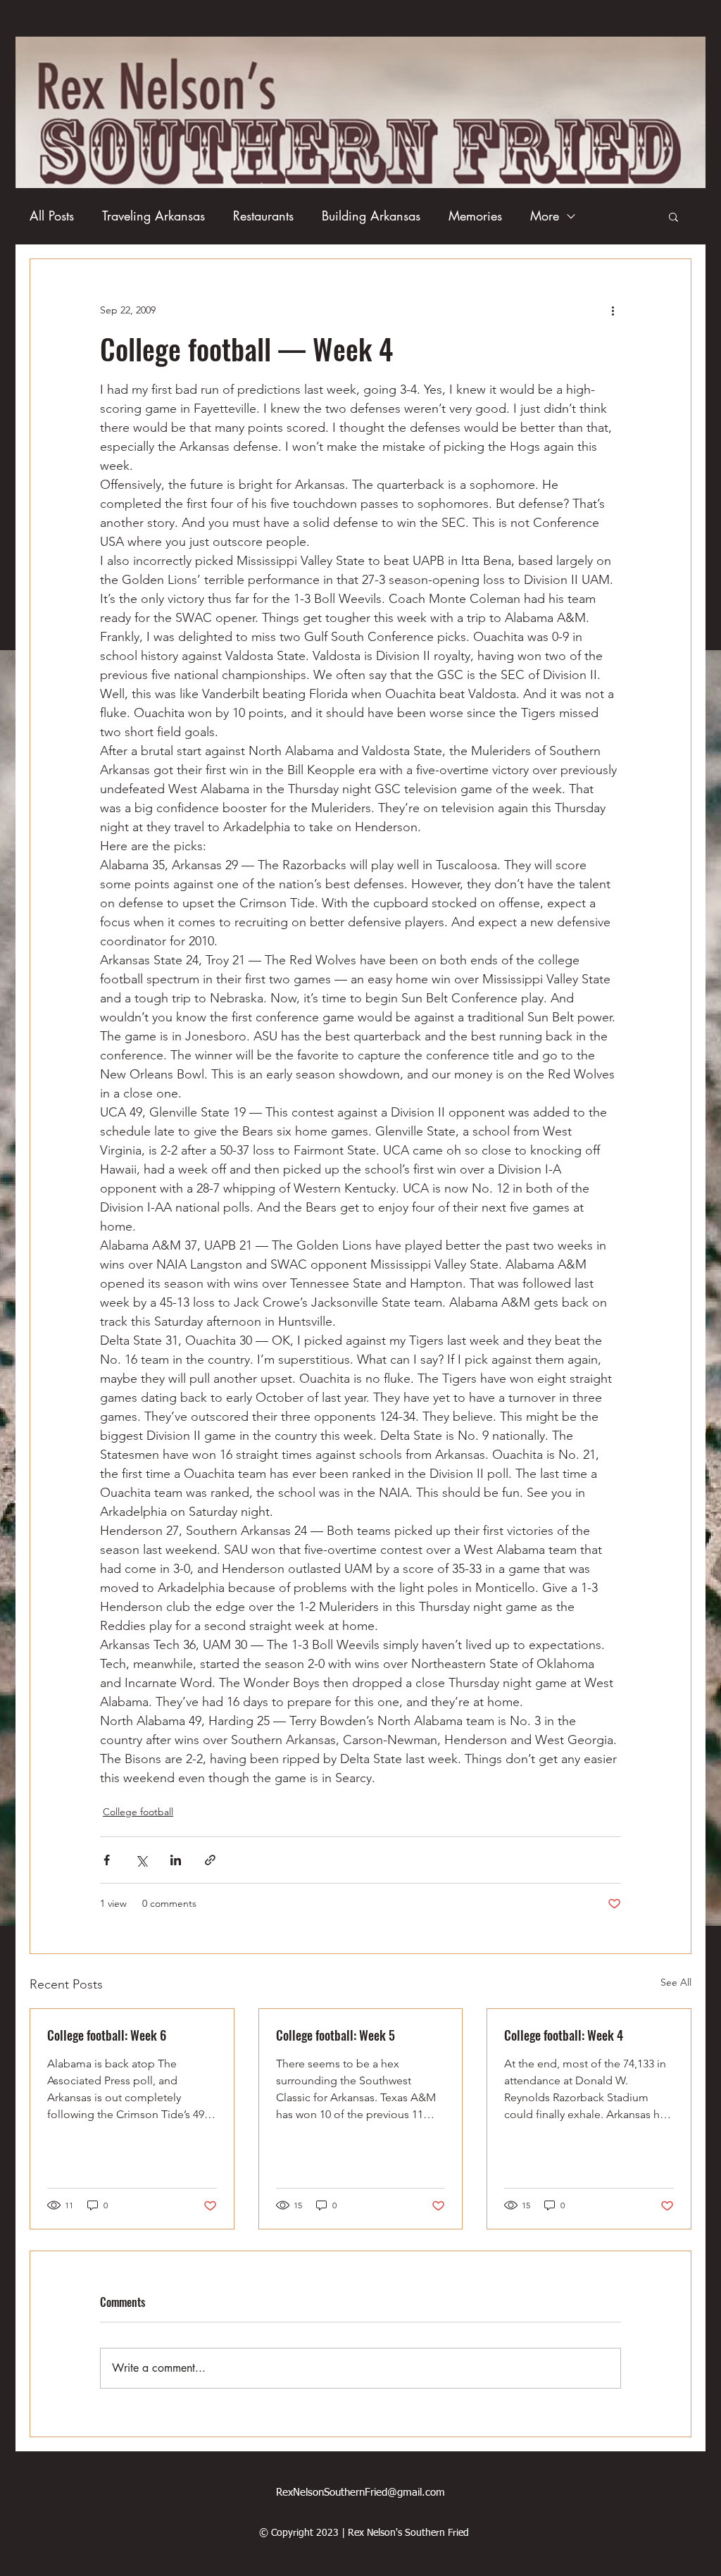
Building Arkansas (371, 216)
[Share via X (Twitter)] (141, 1860)
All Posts (52, 216)
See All (676, 1982)
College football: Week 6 (107, 2035)
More (545, 216)
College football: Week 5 (336, 2035)
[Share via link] (210, 1860)
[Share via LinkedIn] (176, 1860)
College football (138, 1812)
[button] (673, 216)
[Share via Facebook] (107, 1860)
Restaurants (263, 216)
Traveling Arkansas (153, 216)
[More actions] (613, 310)
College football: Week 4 (564, 2035)
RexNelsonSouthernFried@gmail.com (360, 2493)
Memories (475, 216)
